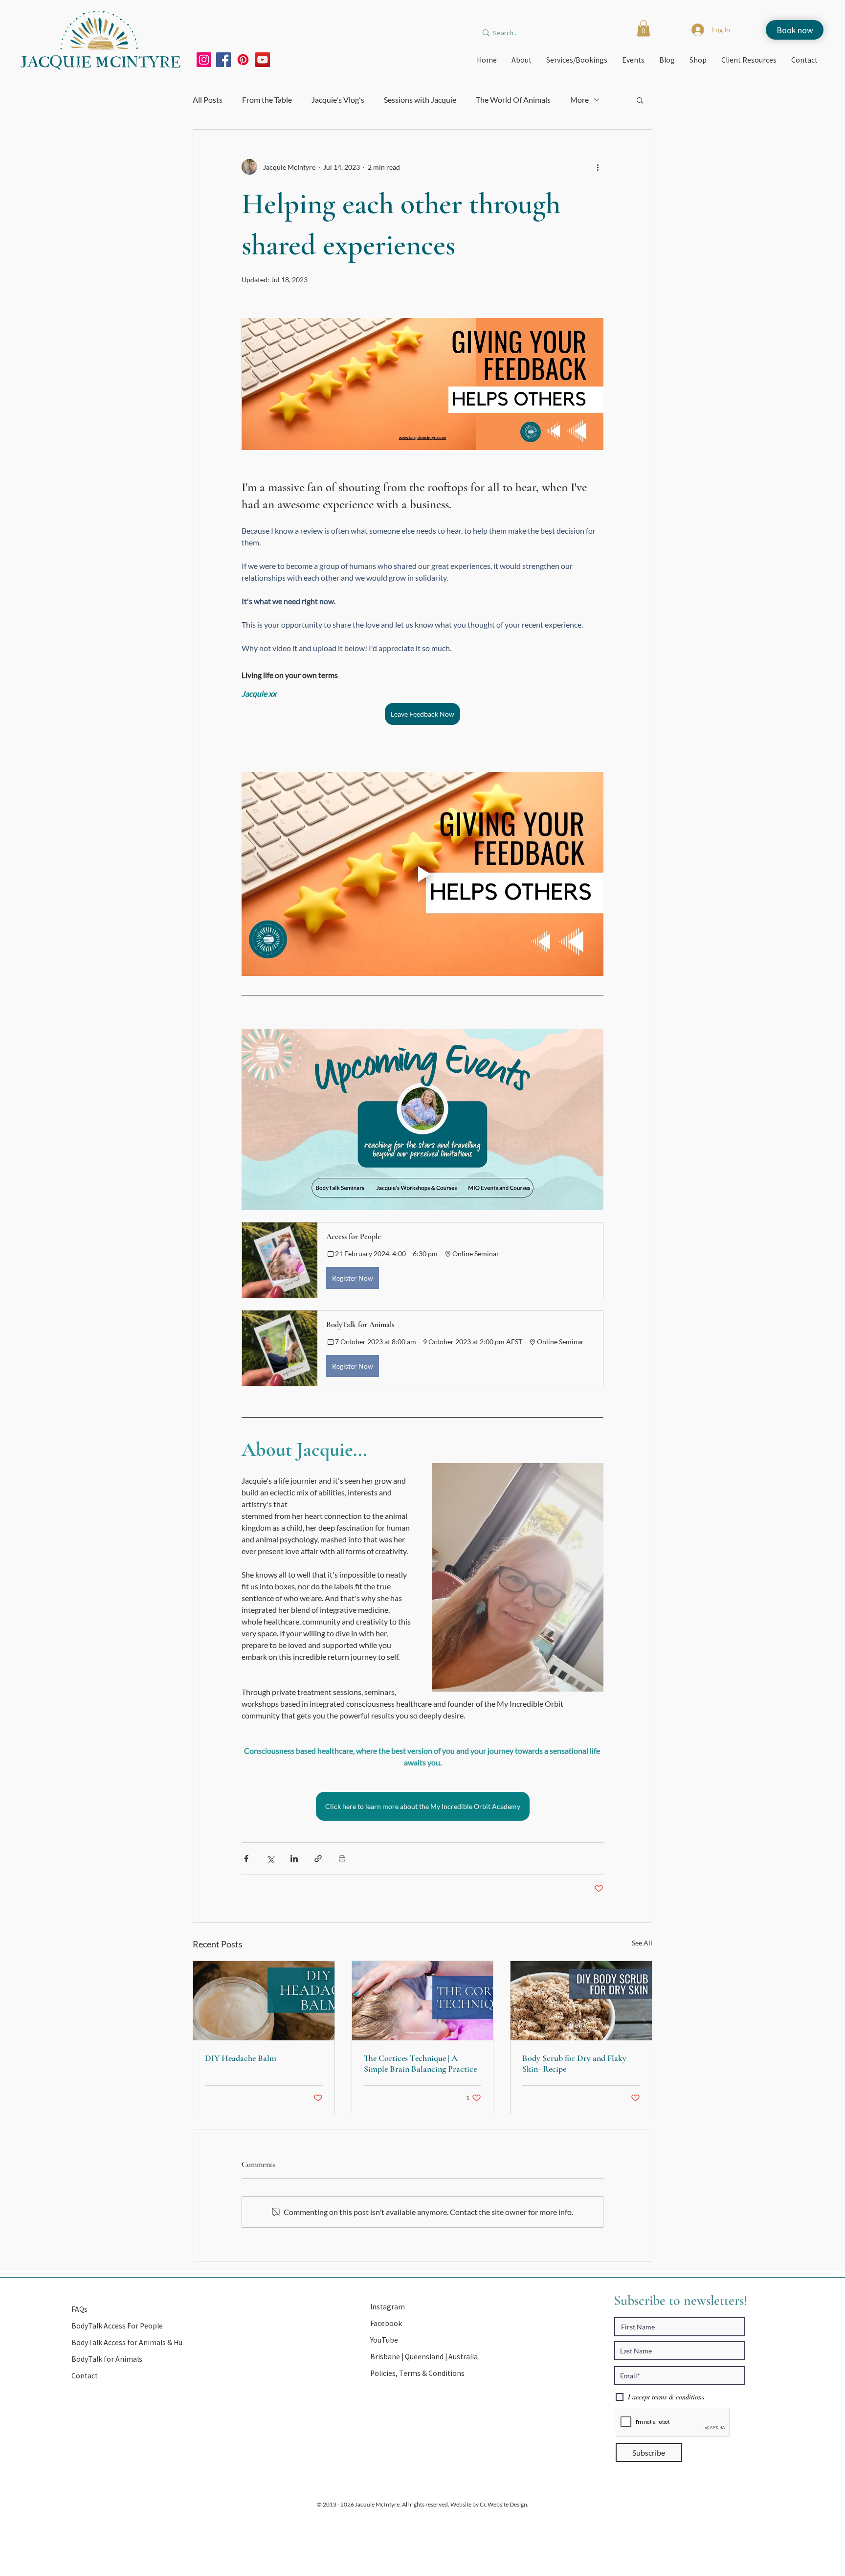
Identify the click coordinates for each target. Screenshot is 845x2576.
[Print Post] (342, 1859)
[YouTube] (263, 60)
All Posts (208, 100)
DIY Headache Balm (241, 2058)
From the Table (267, 100)
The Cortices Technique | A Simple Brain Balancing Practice (420, 2063)
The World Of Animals (513, 100)
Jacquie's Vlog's (338, 100)
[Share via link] (318, 1859)
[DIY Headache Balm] (264, 2001)
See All (642, 1943)
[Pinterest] (243, 60)
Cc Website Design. (504, 2504)
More (579, 100)
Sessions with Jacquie (420, 100)
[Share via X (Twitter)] (270, 1859)
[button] (644, 28)
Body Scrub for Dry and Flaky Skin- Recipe (574, 2063)
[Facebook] (223, 60)
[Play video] (422, 874)
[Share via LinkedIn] (294, 1859)
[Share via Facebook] (246, 1859)
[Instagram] (204, 60)
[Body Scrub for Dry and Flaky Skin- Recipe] (581, 2001)
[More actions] (598, 167)
